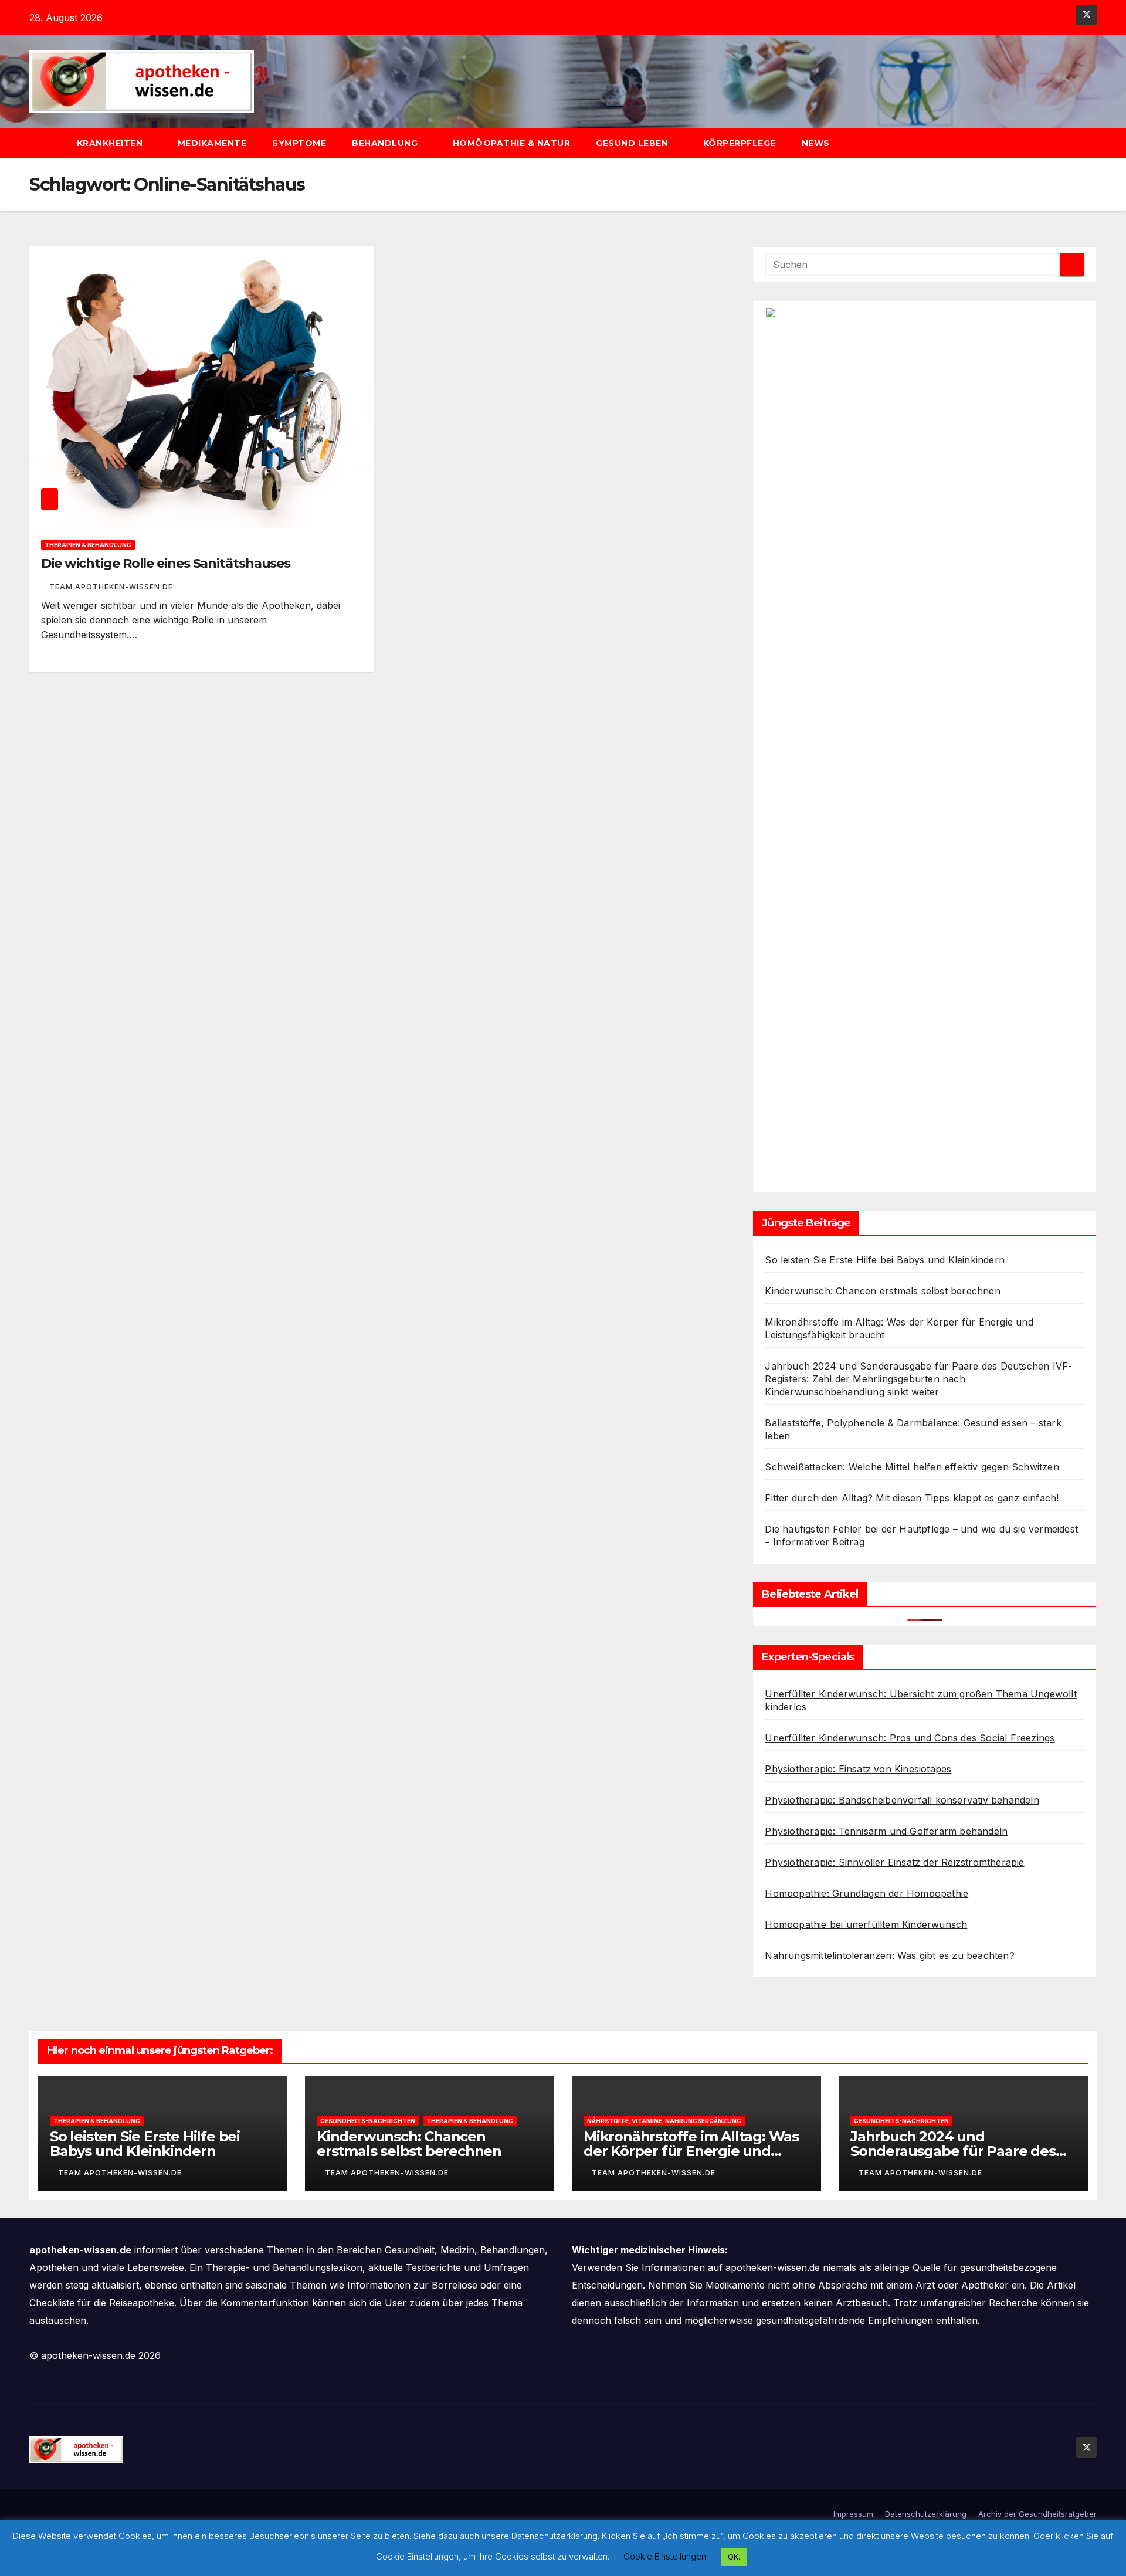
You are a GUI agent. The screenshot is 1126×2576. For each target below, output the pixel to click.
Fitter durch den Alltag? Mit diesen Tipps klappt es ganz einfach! (912, 1498)
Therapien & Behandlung (88, 545)
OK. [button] (734, 2557)
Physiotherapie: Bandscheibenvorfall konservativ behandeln (902, 1800)
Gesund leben (633, 143)
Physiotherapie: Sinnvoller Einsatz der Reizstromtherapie (894, 1862)
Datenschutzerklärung (926, 2514)
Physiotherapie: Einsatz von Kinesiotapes (858, 1769)
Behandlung (386, 143)
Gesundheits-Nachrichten (368, 2121)
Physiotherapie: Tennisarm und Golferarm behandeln (886, 1831)
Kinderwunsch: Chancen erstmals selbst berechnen (882, 1291)
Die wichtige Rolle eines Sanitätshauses (166, 563)
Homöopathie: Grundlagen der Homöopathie (866, 1893)
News (817, 143)
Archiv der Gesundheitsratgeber (1037, 2514)
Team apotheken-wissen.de (111, 587)
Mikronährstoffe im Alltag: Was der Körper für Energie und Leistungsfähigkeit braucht (691, 2151)
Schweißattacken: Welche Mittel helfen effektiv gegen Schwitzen (912, 1467)
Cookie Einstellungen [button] (665, 2556)
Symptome (299, 143)
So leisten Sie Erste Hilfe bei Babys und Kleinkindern (885, 1260)
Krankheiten (111, 143)
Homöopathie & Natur (512, 143)
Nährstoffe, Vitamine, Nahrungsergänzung (664, 2121)
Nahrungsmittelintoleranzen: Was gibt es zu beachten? (889, 1955)
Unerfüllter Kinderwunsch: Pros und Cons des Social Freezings (910, 1738)
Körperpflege (740, 143)
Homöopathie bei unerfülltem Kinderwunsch (866, 1924)
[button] (1093, 143)
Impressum (853, 2514)
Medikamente (212, 143)
